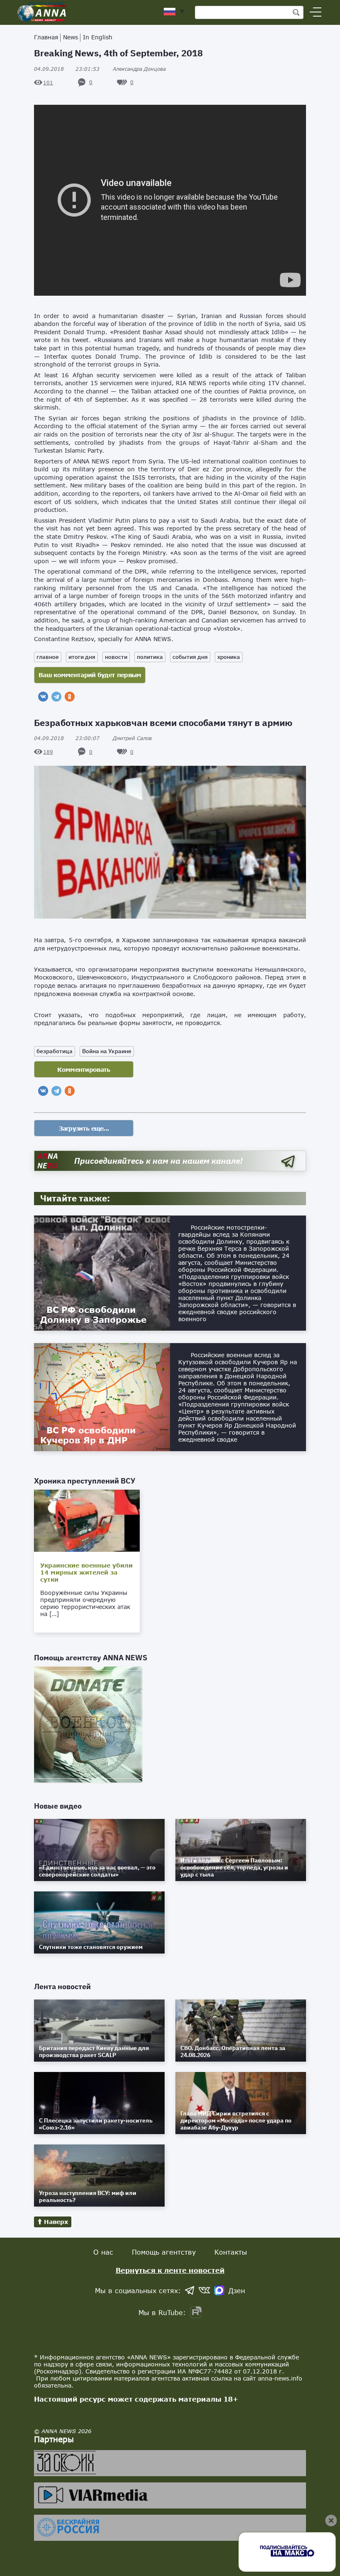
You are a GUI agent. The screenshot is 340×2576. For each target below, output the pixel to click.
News (70, 37)
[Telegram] (56, 697)
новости (116, 657)
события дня (190, 657)
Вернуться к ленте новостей (170, 2270)
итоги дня (82, 657)
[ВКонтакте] (43, 697)
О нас (103, 2252)
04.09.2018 (67, 69)
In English (98, 37)
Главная (46, 37)
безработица (55, 1051)
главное (48, 657)
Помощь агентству (164, 2252)
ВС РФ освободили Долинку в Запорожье (93, 1315)
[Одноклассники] (70, 697)
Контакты (231, 2252)
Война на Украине (107, 1051)
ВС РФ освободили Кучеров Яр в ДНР (88, 1435)
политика (150, 657)
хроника (229, 657)
